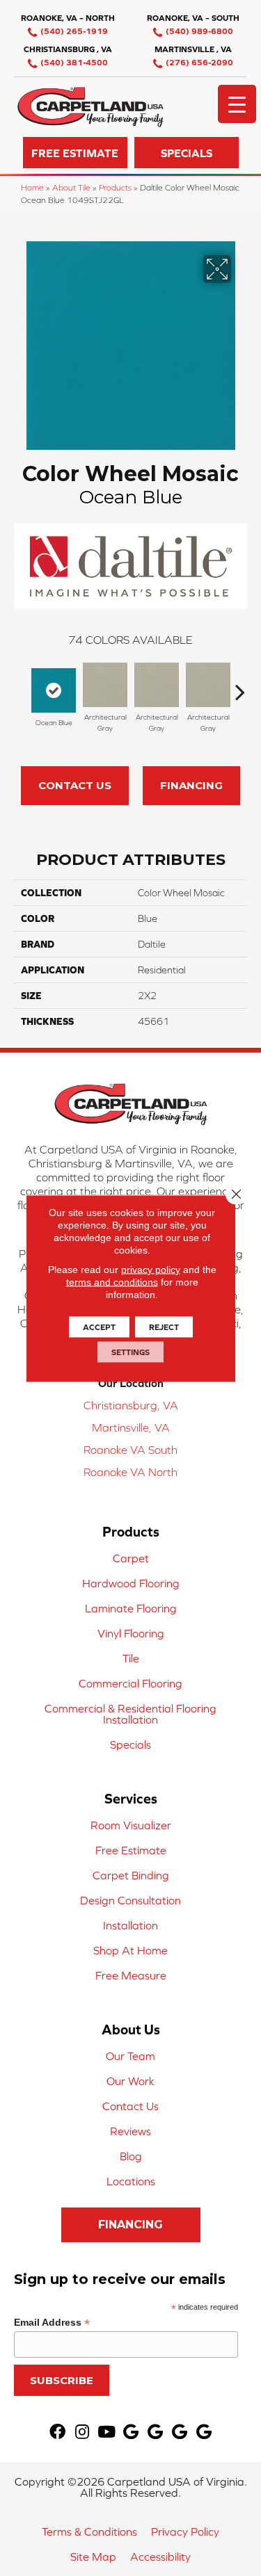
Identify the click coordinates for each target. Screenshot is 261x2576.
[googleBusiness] (131, 2432)
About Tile (71, 187)
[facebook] (57, 2432)
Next (240, 685)
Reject (164, 1327)
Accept (99, 1327)
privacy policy (151, 1269)
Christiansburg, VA (131, 1405)
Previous (21, 685)
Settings (130, 1352)
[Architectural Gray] (105, 685)
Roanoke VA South (130, 1450)
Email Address (52, 2323)
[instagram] (82, 2432)
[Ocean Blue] (54, 690)
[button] (75, 153)
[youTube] (106, 2432)
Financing (191, 785)
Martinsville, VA (131, 1427)
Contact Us (75, 785)
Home (32, 187)
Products (115, 187)
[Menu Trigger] (237, 104)
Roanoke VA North (130, 1472)
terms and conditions (112, 1281)
